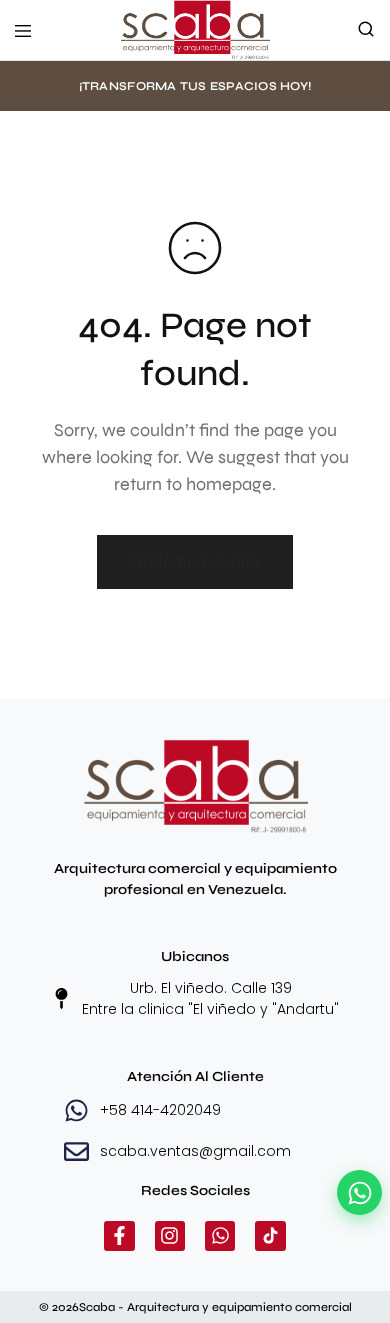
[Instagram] (170, 1236)
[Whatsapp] (220, 1236)
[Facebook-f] (119, 1236)
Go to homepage (195, 561)
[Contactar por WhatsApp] (359, 1192)
